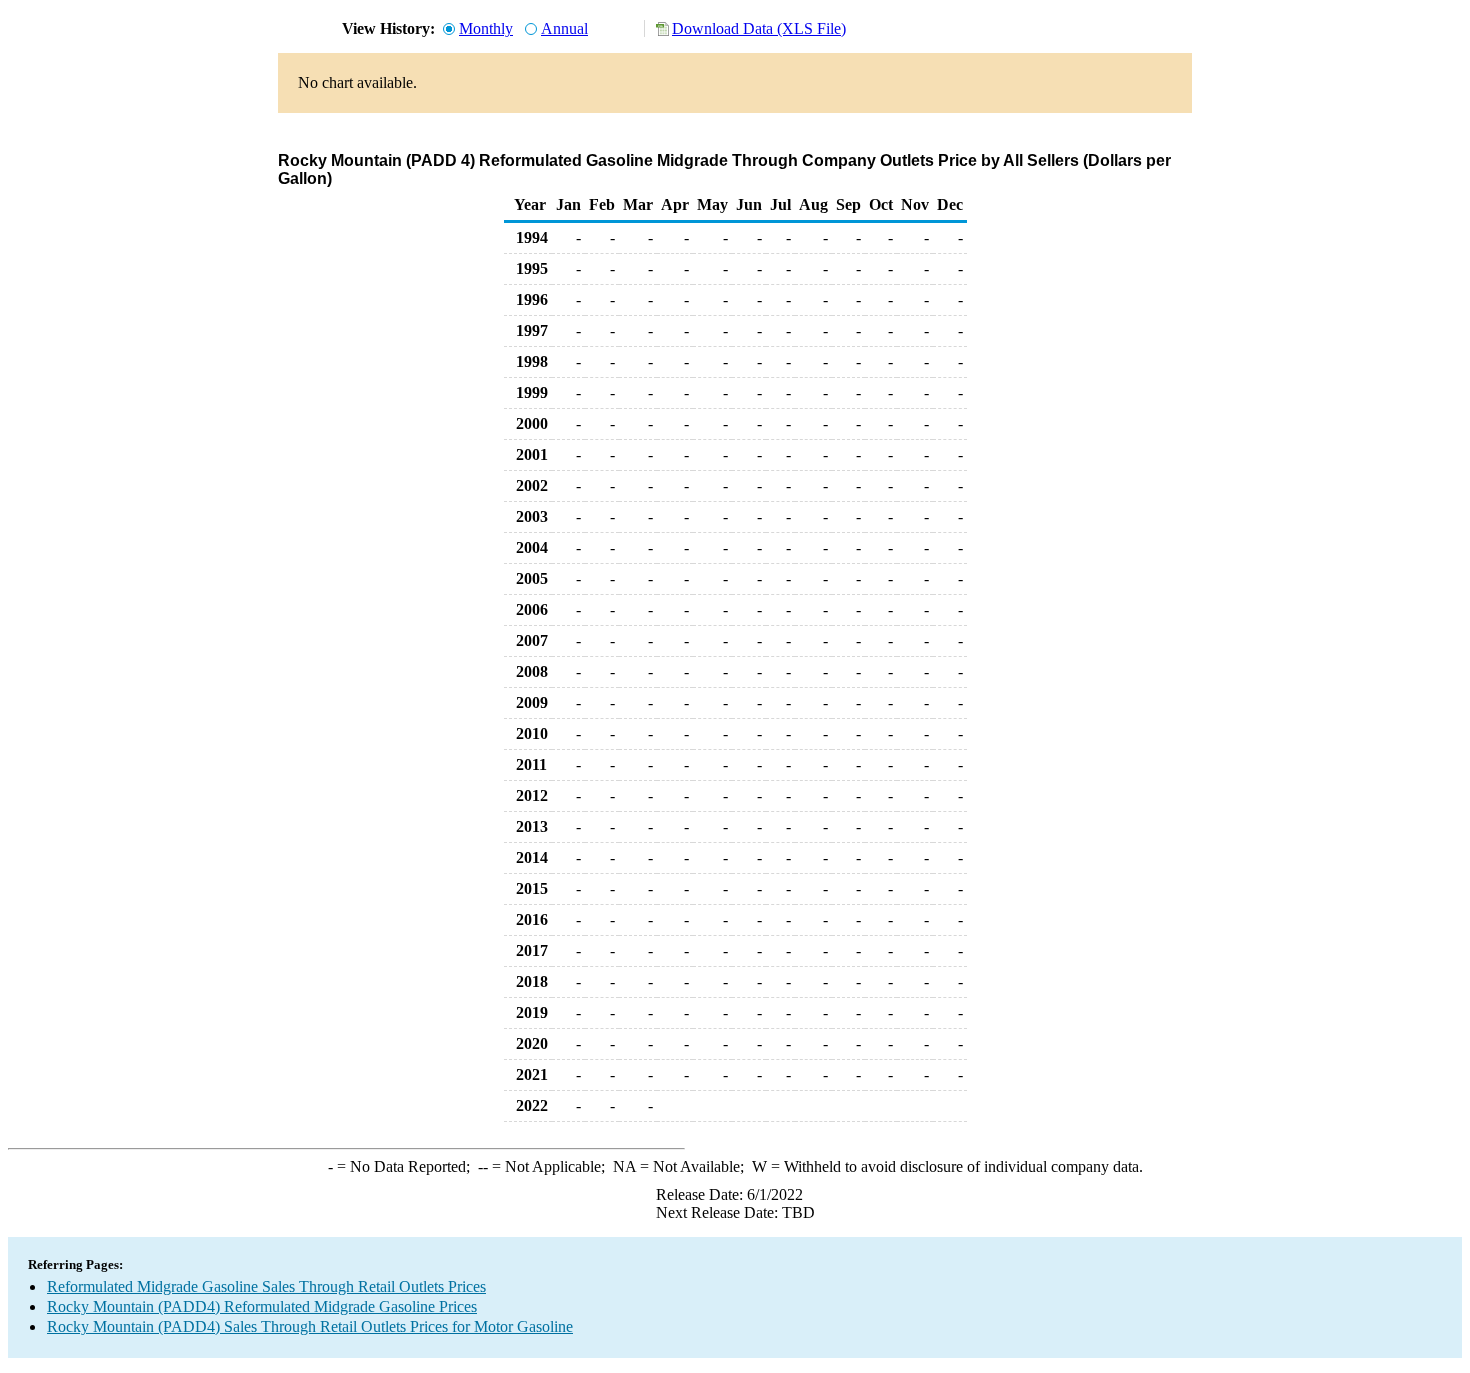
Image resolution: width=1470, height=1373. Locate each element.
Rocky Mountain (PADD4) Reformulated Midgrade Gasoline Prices (262, 1306)
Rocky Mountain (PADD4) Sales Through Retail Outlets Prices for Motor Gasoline (310, 1326)
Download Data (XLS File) (759, 28)
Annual (564, 28)
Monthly (486, 28)
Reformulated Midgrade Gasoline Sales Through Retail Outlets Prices (266, 1286)
